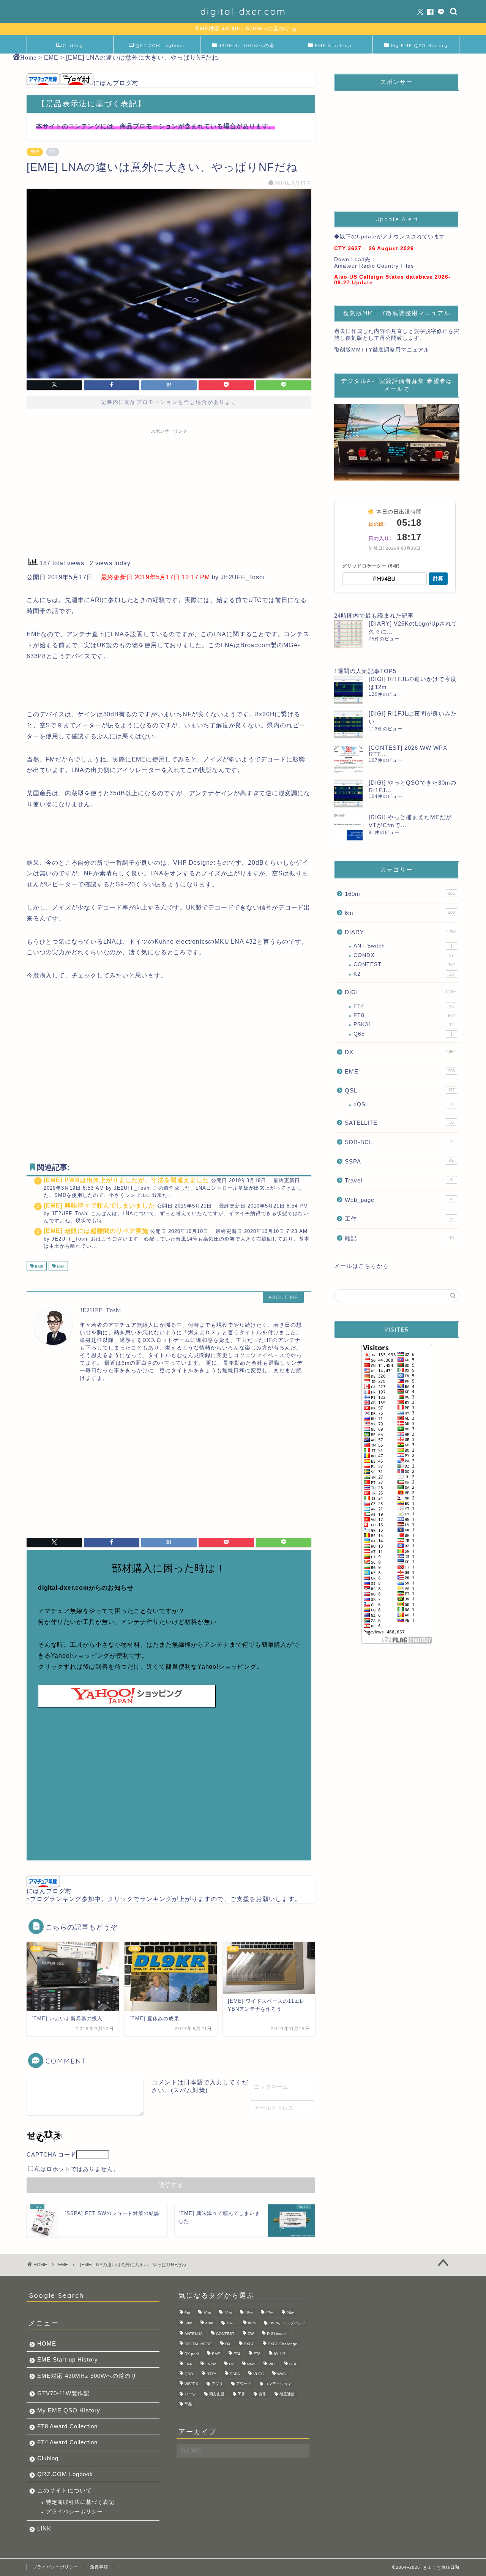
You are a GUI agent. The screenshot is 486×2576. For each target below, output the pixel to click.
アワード (244, 2384)
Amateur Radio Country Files (374, 266)
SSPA (399, 1161)
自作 (262, 2394)
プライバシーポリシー (74, 2512)
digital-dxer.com (243, 11)
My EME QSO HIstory (69, 2410)
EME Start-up (333, 45)
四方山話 (217, 2394)
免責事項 (99, 2567)
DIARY (400, 932)
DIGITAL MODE (198, 2344)
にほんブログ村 (116, 83)
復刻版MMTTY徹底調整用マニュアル (382, 350)
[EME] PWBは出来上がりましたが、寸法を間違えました (126, 1180)
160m (400, 894)
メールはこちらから (361, 1266)
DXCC (249, 2344)
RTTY (211, 2374)
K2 (404, 974)
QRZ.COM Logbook (160, 45)
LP (231, 2364)
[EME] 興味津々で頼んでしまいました (99, 1205)
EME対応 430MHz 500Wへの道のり (87, 2376)
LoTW (211, 2364)
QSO (189, 2374)
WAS (282, 2374)
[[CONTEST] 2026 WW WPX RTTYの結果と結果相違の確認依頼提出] (348, 759)
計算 (438, 578)
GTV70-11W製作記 (63, 2393)
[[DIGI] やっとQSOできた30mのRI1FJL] (348, 793)
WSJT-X (191, 2384)
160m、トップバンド (287, 2323)
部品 (188, 2404)
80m (252, 2323)
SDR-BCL (399, 1142)
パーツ (190, 2394)
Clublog (73, 45)
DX (400, 1052)
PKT (272, 2364)
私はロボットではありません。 (77, 2169)
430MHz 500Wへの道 (247, 45)
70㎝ (230, 2323)
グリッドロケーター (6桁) (371, 566)
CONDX (404, 955)
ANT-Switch (403, 946)
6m (400, 913)
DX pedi (192, 2354)
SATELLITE (399, 1123)
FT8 (404, 1015)
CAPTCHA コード (51, 2154)
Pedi (251, 2364)
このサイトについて (65, 2490)
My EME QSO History (420, 45)
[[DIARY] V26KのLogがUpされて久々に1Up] (348, 634)
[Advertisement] (169, 491)
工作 (399, 1219)
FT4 (404, 1006)
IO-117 (280, 2354)
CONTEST (404, 964)
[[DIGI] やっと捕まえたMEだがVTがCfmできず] (348, 828)
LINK (44, 2528)
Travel (399, 1180)
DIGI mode (276, 2334)
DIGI (400, 992)
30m (188, 2323)
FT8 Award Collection (67, 2426)
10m (207, 2313)
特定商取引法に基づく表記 (80, 2502)
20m (290, 2313)
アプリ (217, 2384)
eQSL (403, 1104)
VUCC (259, 2374)
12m (228, 2313)
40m (209, 2323)
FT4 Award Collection (67, 2442)
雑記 (399, 1238)
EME (35, 152)
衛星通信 (287, 2394)
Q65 (403, 1034)
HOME (47, 2343)
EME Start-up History (68, 2359)
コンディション (278, 2384)
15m (249, 2313)
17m (270, 2313)
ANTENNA (194, 2334)
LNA (60, 1267)
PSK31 (404, 1024)
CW (251, 2334)
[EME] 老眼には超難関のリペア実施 (96, 1231)
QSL (400, 1090)
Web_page (399, 1200)
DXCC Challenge (282, 2344)
